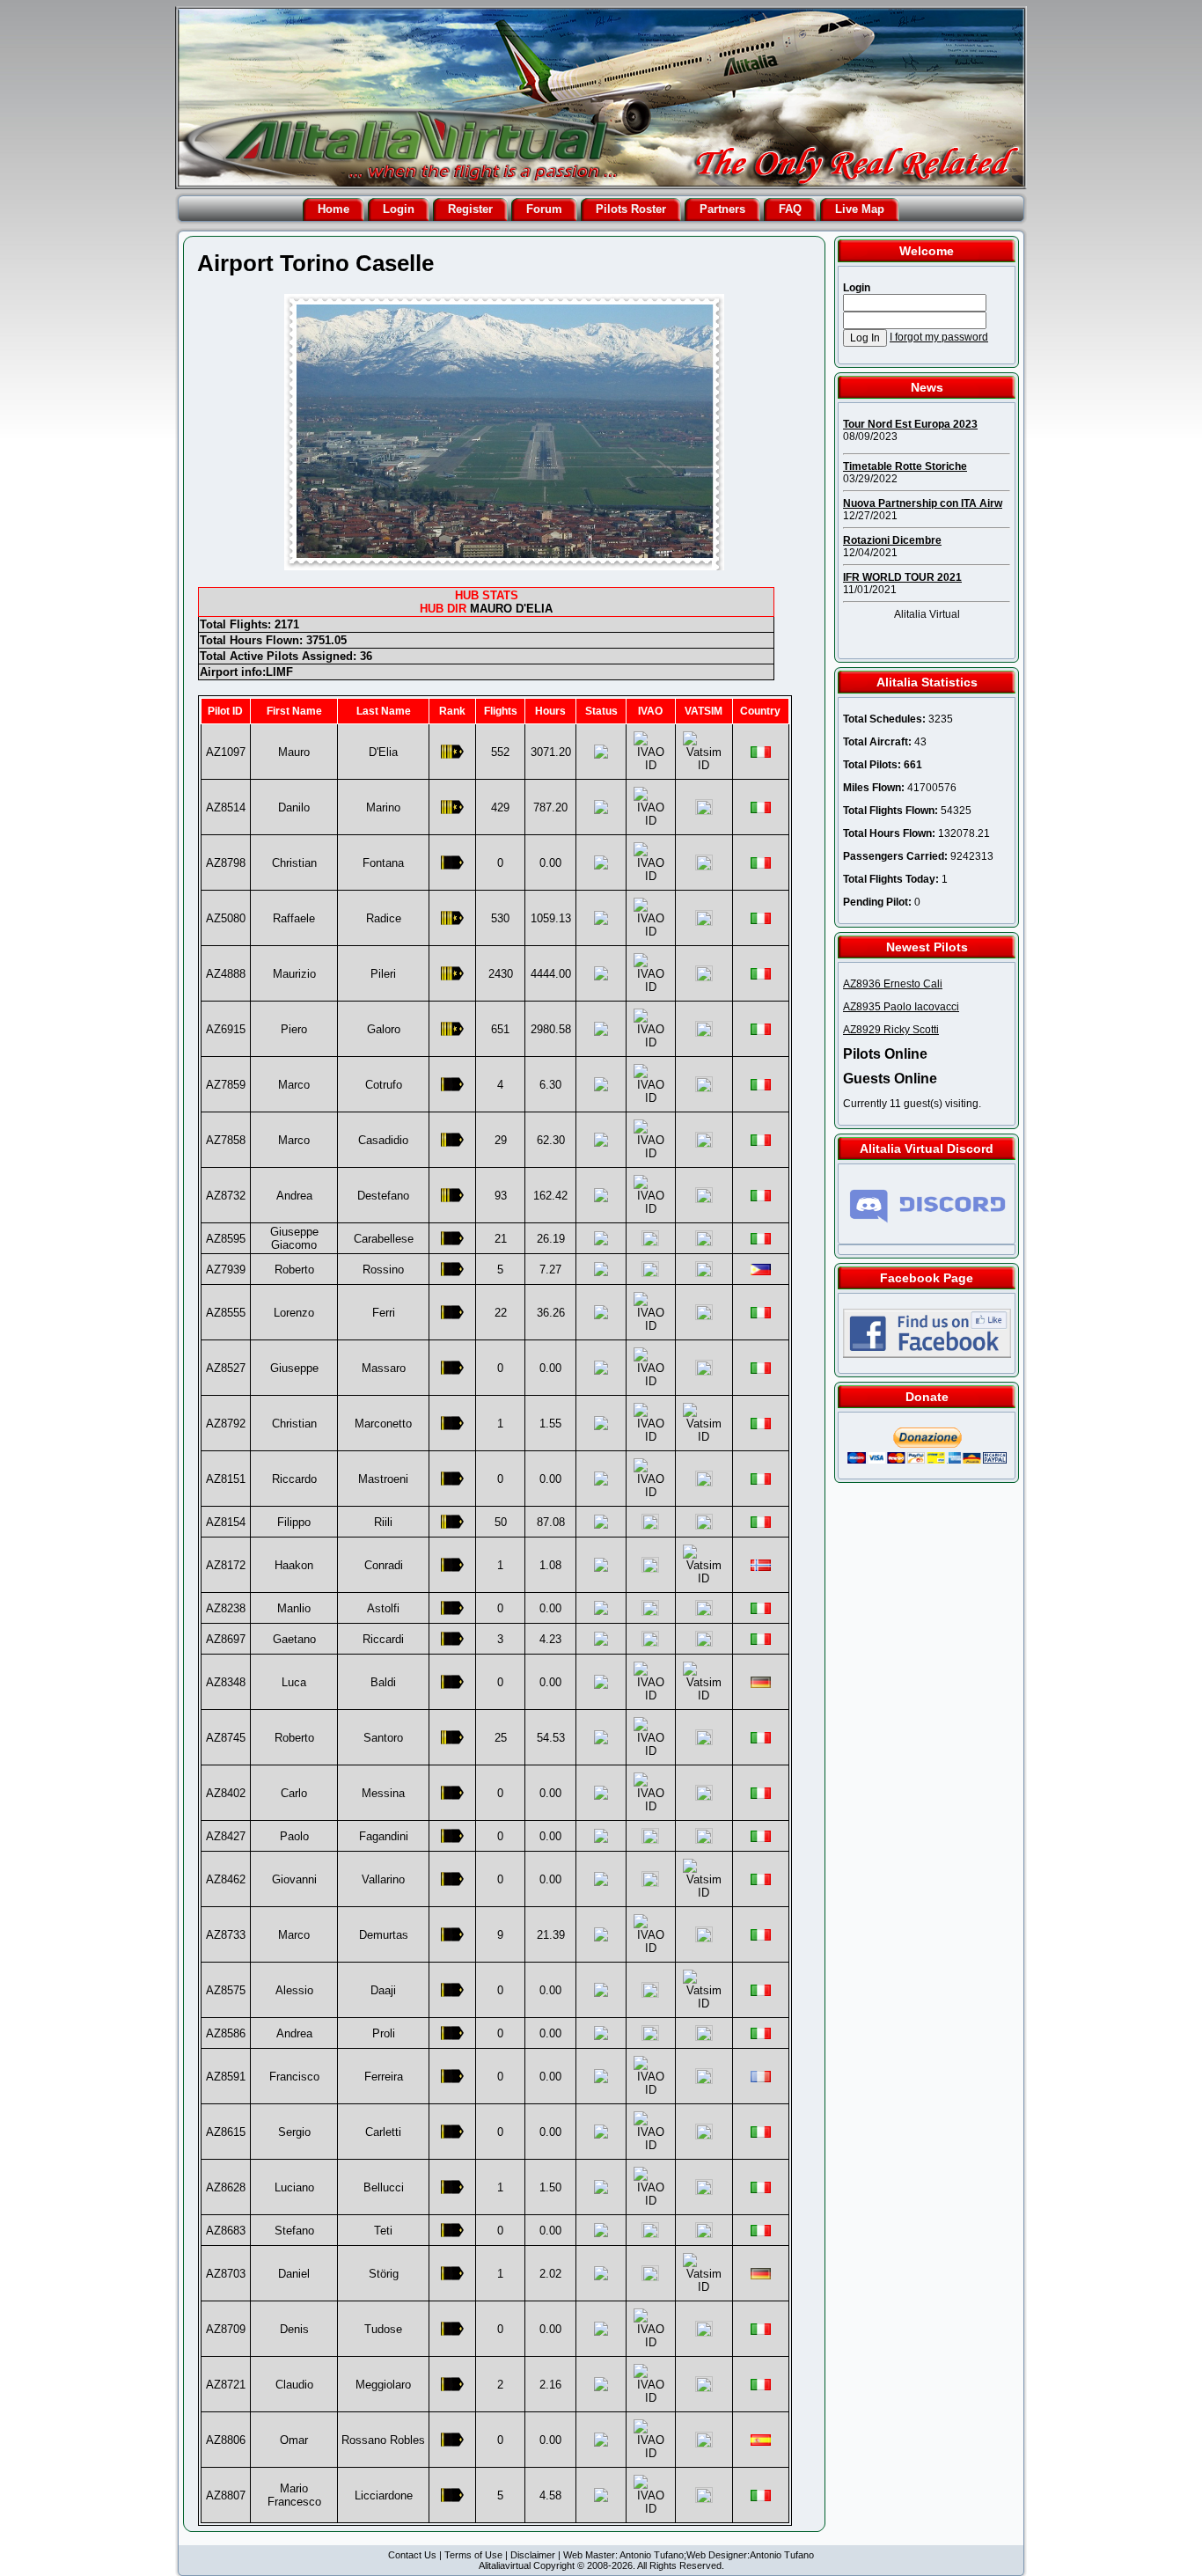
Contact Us (412, 2555)
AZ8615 (226, 2132)
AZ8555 (226, 1313)
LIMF (279, 672)
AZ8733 (226, 1935)
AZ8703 (226, 2274)
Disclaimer (533, 2555)
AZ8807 (226, 2495)
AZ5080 (226, 918)
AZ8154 (226, 1522)
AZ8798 (226, 863)
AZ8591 (226, 2077)
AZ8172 (226, 1565)
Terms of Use (473, 2555)
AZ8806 (226, 2440)
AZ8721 (226, 2385)
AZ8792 (226, 1424)
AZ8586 (226, 2033)
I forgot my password (939, 337)
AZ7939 (226, 1270)
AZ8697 (226, 1639)
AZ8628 (226, 2187)
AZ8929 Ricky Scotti (891, 1030)
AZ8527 (226, 1368)
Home (333, 209)
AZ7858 (226, 1140)
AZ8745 (226, 1738)
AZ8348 (226, 1682)
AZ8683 (226, 2231)
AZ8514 (226, 807)
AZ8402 (226, 1793)
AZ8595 (226, 1239)
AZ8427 (226, 1836)
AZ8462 (226, 1879)
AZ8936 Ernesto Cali (893, 984)
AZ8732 (226, 1196)
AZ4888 (226, 974)
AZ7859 (226, 1085)
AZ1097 (226, 752)
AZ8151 (226, 1479)
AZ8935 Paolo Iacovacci (901, 1007)
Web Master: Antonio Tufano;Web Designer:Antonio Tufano (689, 2555)
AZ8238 (226, 1608)
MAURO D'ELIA (511, 609)
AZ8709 (226, 2329)
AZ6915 (226, 1029)
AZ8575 (226, 1990)
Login (399, 209)
